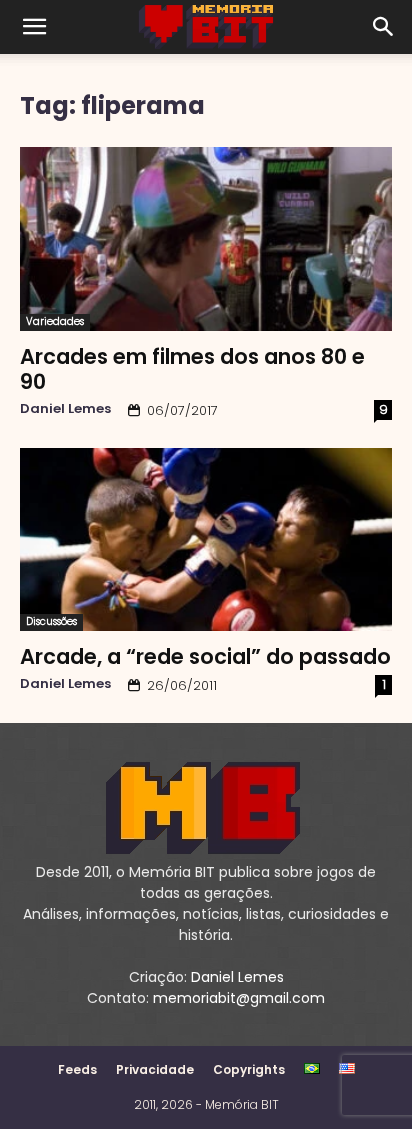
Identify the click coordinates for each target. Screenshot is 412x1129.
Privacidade (155, 1069)
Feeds (77, 1069)
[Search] (384, 27)
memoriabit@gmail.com (239, 998)
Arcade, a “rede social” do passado (205, 656)
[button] (34, 27)
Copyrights (249, 1069)
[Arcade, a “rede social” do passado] (206, 540)
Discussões (51, 621)
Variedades (55, 321)
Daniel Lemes (65, 408)
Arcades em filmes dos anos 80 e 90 (192, 369)
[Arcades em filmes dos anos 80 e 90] (206, 239)
